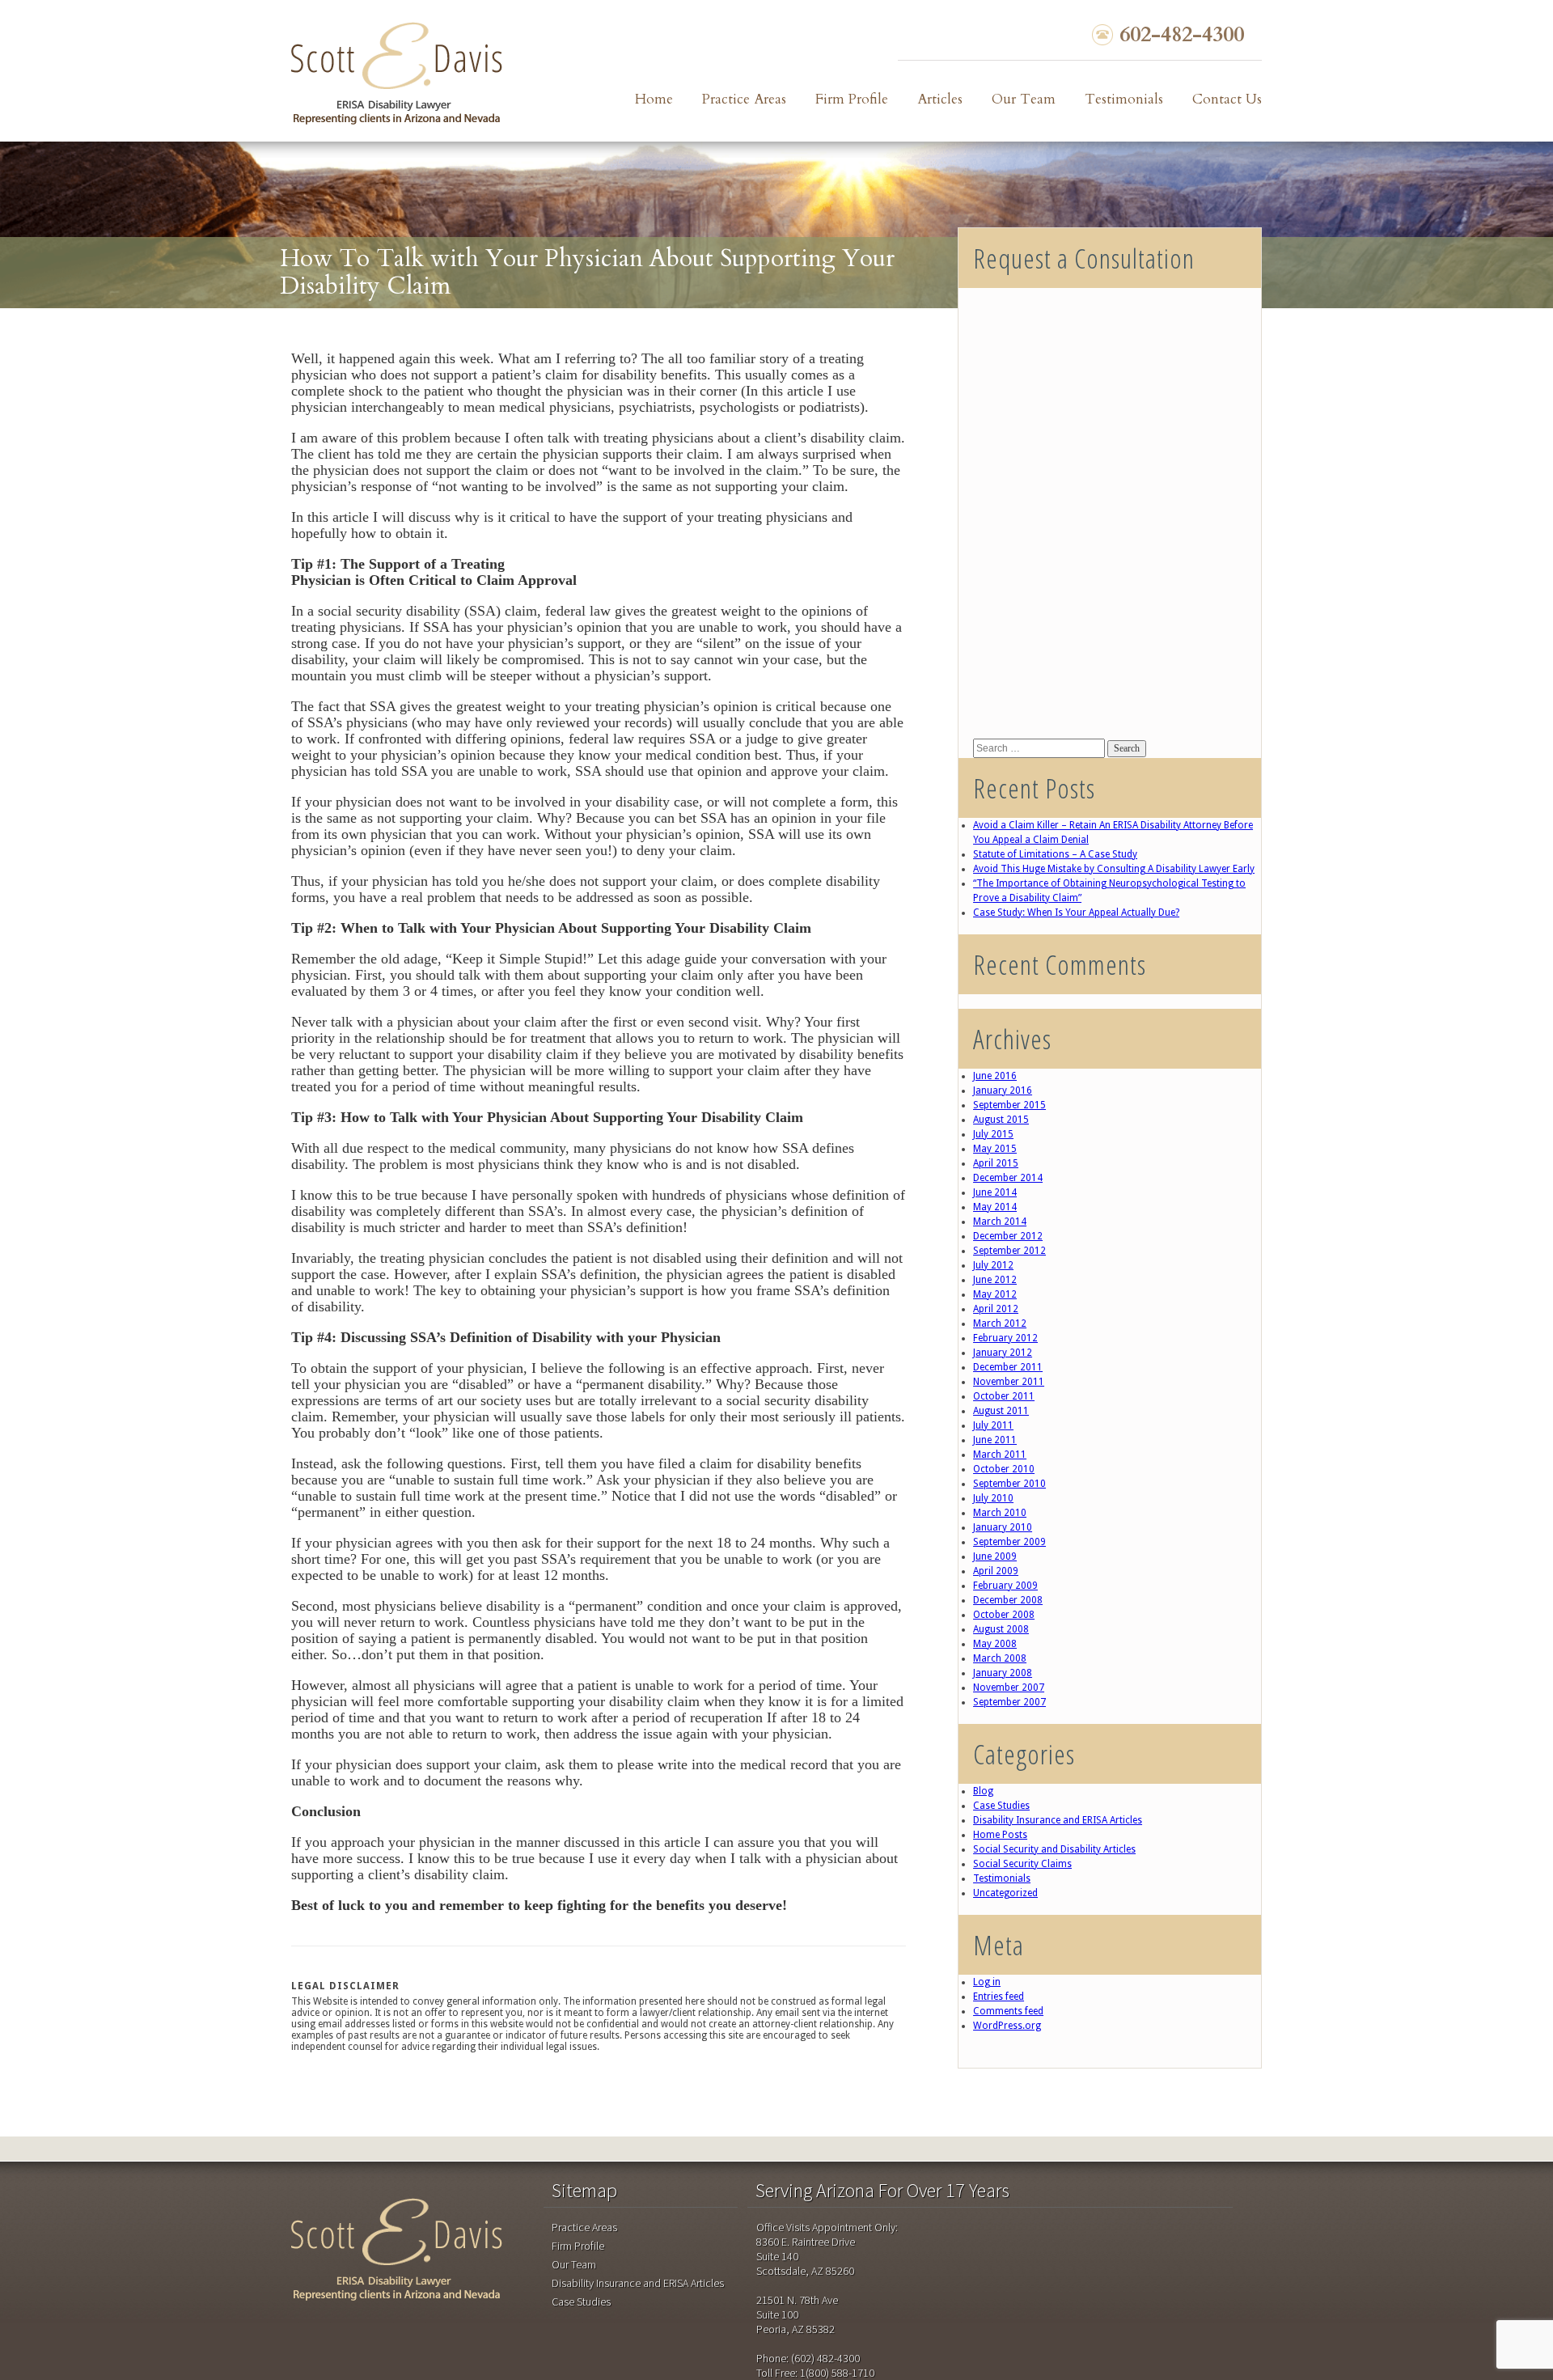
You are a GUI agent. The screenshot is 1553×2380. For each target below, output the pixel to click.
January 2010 (1003, 1527)
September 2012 (1009, 1251)
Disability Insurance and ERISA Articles (1058, 1820)
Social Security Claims (1022, 1864)
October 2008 (1004, 1615)
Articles (940, 99)
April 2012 (996, 1309)
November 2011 (1009, 1382)
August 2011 (1001, 1411)
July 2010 (993, 1498)
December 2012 (1008, 1236)
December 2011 (1008, 1367)
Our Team (1024, 99)
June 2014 (995, 1192)
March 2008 (1000, 1658)
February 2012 (1005, 1338)
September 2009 (1009, 1542)
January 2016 (1003, 1090)
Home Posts (1000, 1835)
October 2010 (1004, 1469)
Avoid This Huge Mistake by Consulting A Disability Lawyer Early (1114, 869)
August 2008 (1001, 1629)
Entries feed (999, 1997)
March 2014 (1000, 1222)
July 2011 (993, 1425)
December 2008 (1008, 1600)
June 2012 (995, 1280)
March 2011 (1000, 1455)
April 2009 (996, 1571)
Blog (983, 1791)
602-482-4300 (1182, 35)
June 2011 (995, 1440)
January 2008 (1003, 1673)
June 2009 (995, 1556)
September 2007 (1009, 1702)
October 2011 (1004, 1396)
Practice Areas (744, 99)
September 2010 (1009, 1484)
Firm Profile (852, 99)
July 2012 (993, 1265)
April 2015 (996, 1163)
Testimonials (1124, 99)
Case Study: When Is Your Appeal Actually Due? (1076, 913)
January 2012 (1003, 1353)
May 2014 (995, 1207)
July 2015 (993, 1134)
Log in (987, 1982)
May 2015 (995, 1149)
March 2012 (1000, 1323)
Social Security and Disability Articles (1054, 1849)
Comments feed (1008, 2011)
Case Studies (1001, 1806)
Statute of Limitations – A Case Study (1055, 854)
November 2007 (1009, 1688)
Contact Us (1227, 99)
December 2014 (1008, 1178)
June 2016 (995, 1076)
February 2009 (1005, 1586)
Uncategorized (1005, 1893)
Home (654, 99)
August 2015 (1001, 1120)
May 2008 (995, 1644)
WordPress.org (1007, 2026)
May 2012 (995, 1294)
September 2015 (1009, 1105)
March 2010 (1000, 1513)
